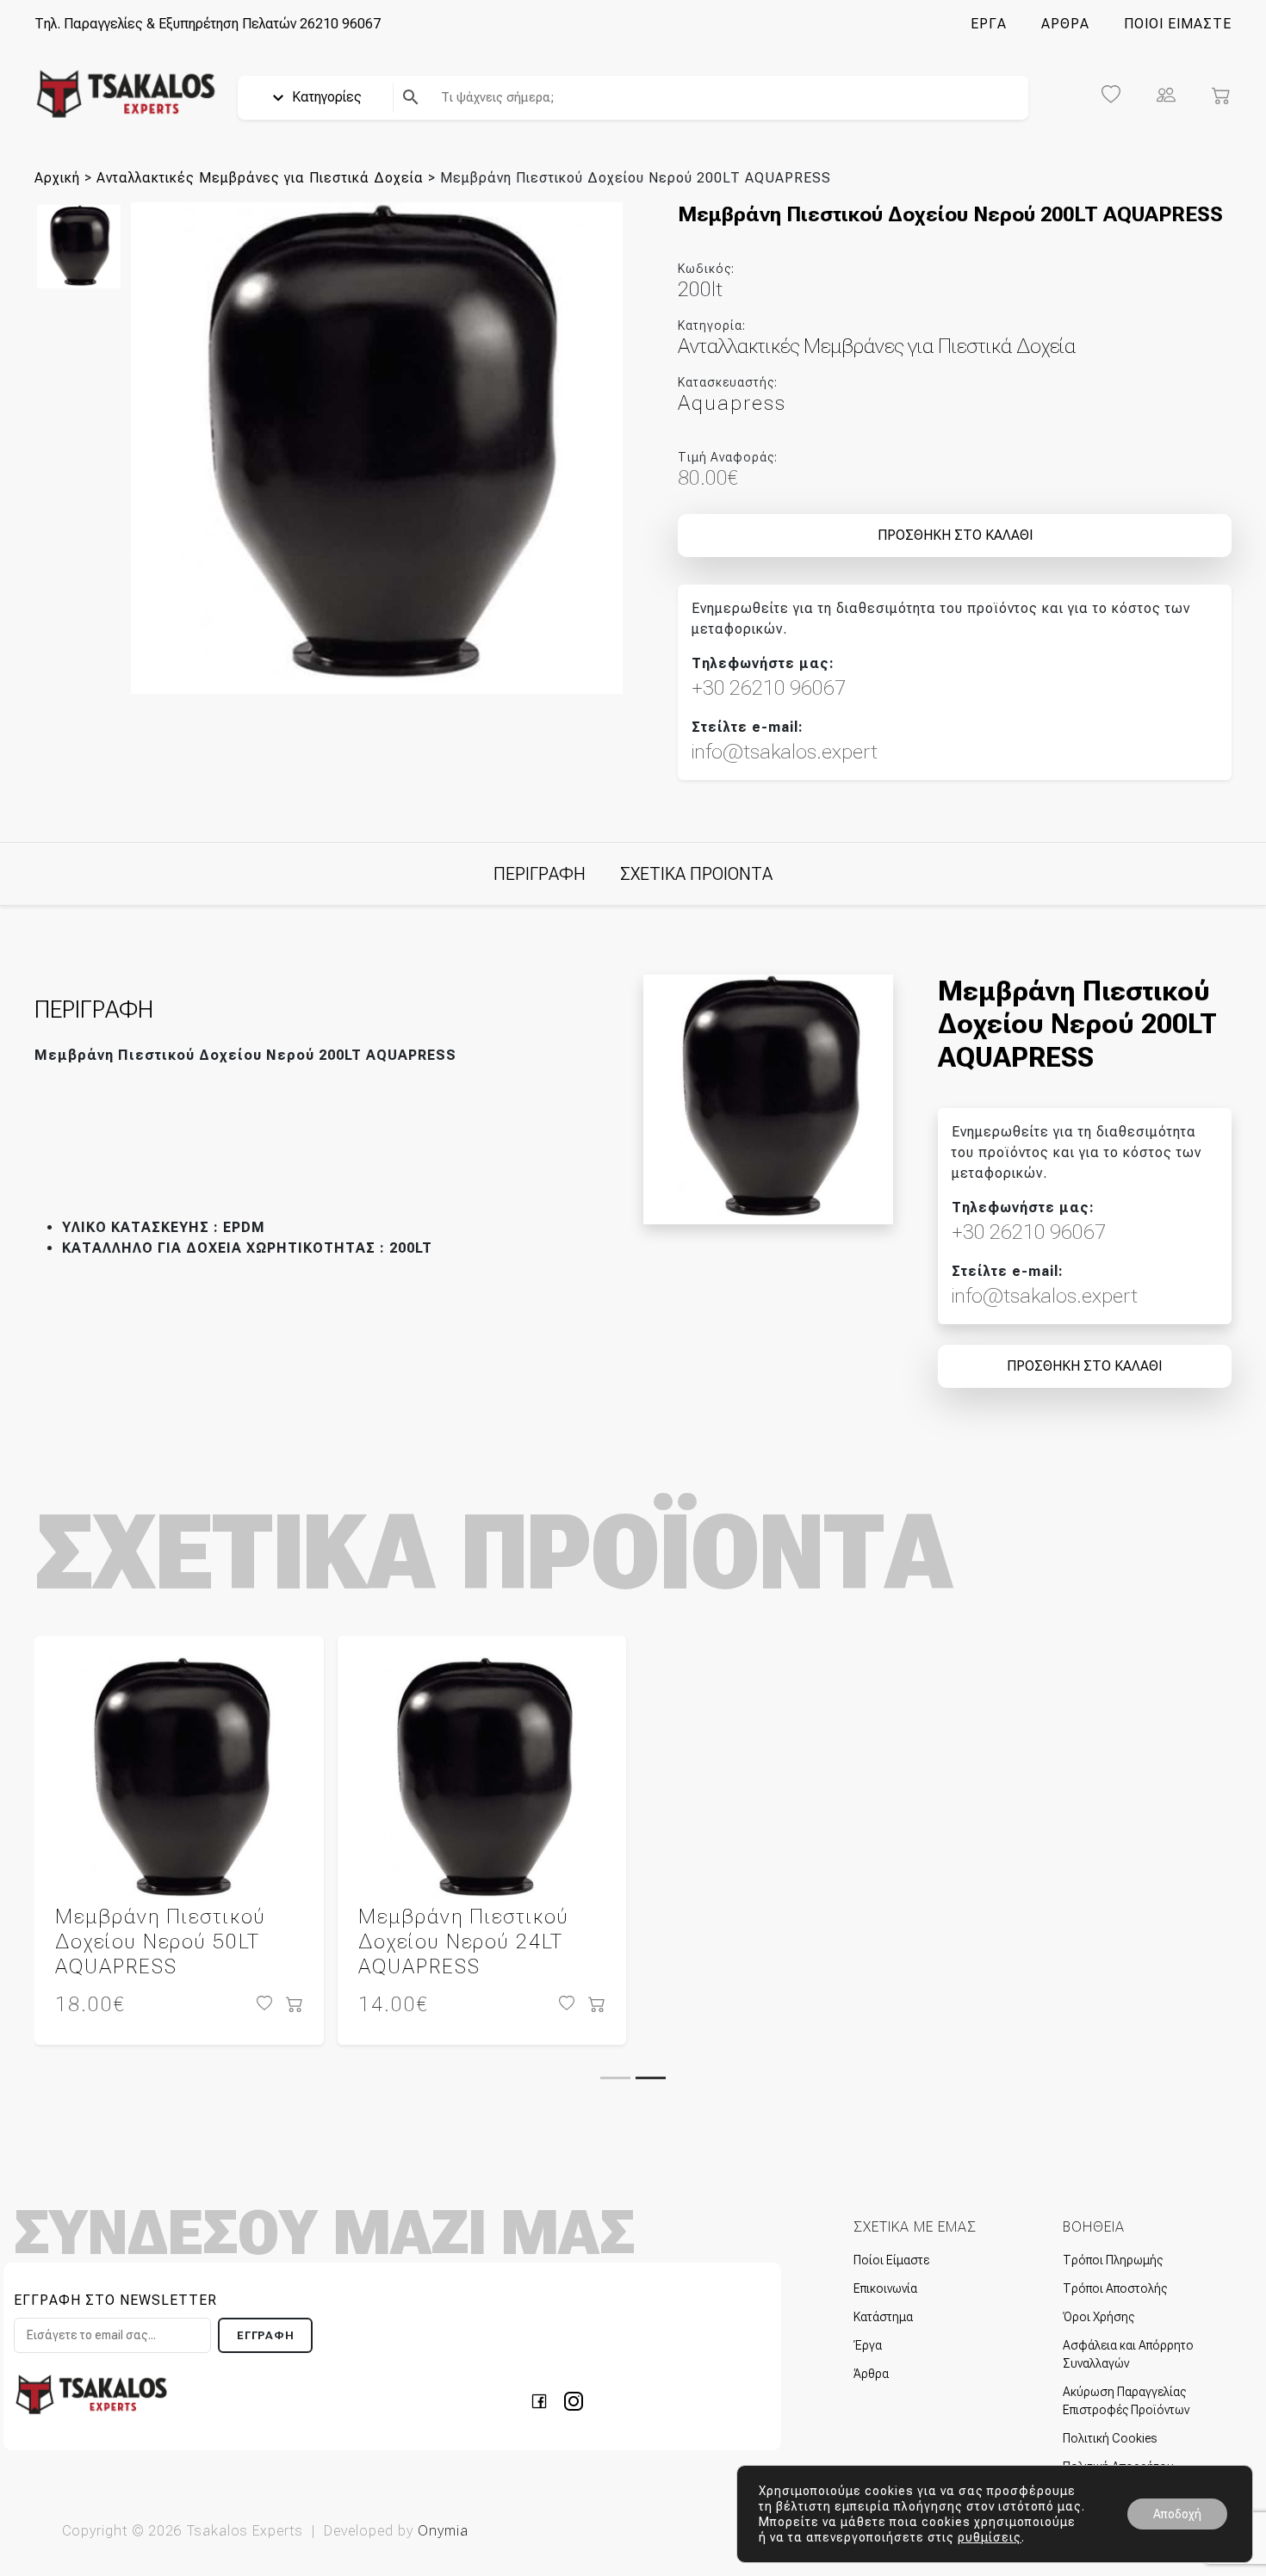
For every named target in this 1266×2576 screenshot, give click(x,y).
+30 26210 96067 (769, 688)
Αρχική (57, 178)
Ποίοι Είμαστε (891, 2260)
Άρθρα (871, 2374)
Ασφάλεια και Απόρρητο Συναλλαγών (1128, 2354)
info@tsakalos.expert (785, 752)
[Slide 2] (651, 2078)
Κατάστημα (883, 2317)
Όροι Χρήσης (1098, 2317)
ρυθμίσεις (990, 2537)
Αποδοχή (1177, 2514)
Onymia (443, 2531)
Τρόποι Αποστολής (1115, 2288)
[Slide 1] (615, 2078)
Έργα (868, 2345)
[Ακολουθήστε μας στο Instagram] (574, 2401)
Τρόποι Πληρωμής (1113, 2260)
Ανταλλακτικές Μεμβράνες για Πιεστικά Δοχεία (260, 178)
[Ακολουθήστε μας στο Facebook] (544, 2401)
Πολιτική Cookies (1110, 2438)
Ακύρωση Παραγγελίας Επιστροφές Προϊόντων (1126, 2401)
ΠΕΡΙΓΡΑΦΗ (540, 874)
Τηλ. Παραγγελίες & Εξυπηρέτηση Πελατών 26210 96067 (208, 24)
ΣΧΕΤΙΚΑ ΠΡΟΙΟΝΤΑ (696, 874)
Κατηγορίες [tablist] (325, 97)
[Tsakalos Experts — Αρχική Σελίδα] (91, 2394)
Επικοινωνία (885, 2288)
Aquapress (732, 403)
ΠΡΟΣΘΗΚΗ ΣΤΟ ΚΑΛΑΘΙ (955, 535)
